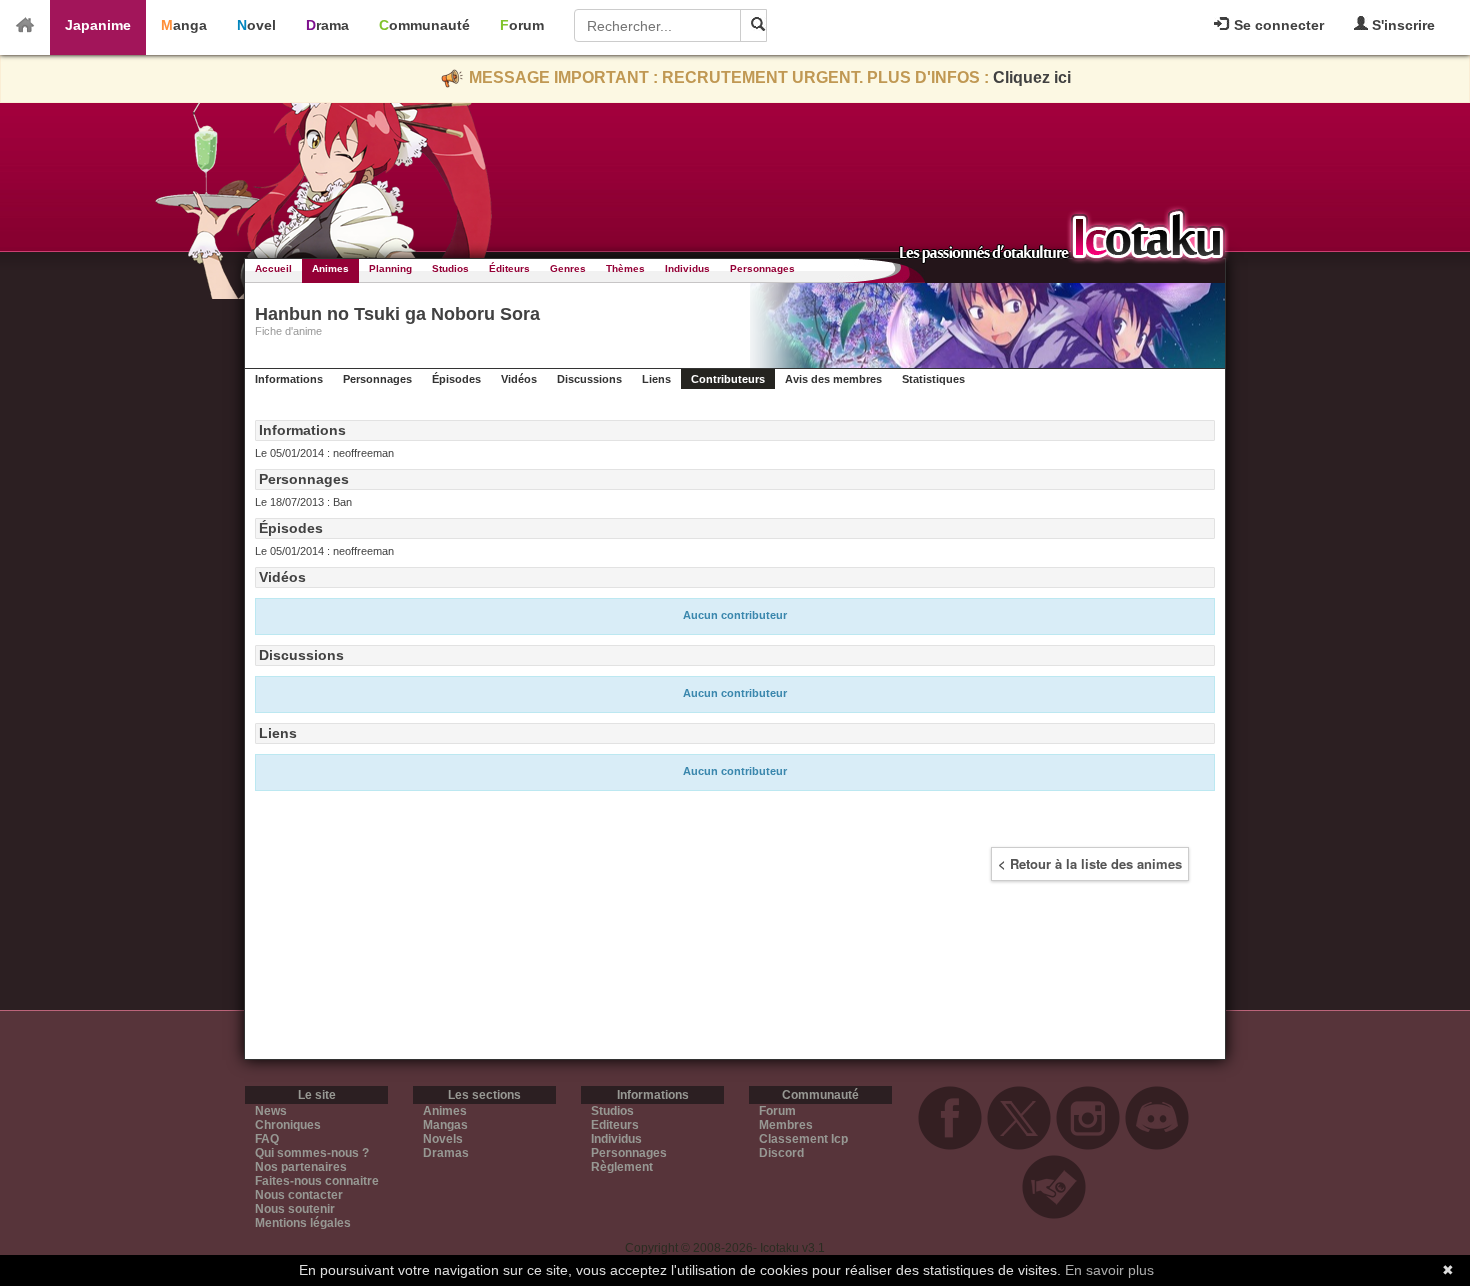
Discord (781, 1153)
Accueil (273, 268)
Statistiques (933, 379)
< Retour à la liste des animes (1090, 863)
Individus (687, 268)
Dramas (446, 1153)
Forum (522, 25)
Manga (184, 25)
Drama (327, 25)
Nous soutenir (295, 1209)
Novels (443, 1139)
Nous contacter (299, 1195)
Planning (390, 268)
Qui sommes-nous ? (312, 1153)
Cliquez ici (1032, 77)
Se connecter (1277, 25)
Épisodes (456, 379)
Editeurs (615, 1125)
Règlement (622, 1167)
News (271, 1111)
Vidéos (519, 379)
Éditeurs (509, 268)
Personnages (762, 268)
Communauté (424, 25)
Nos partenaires (301, 1167)
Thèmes (625, 268)
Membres (786, 1125)
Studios (450, 268)
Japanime (98, 25)
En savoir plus (1109, 1270)
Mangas (445, 1125)
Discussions (589, 379)
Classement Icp (803, 1139)
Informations (289, 379)
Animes (330, 268)
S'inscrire (1401, 25)
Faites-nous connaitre (317, 1181)
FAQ (267, 1139)
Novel (256, 25)
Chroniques (288, 1125)
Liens (656, 379)
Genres (568, 268)
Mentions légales (303, 1223)
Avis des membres (833, 379)
